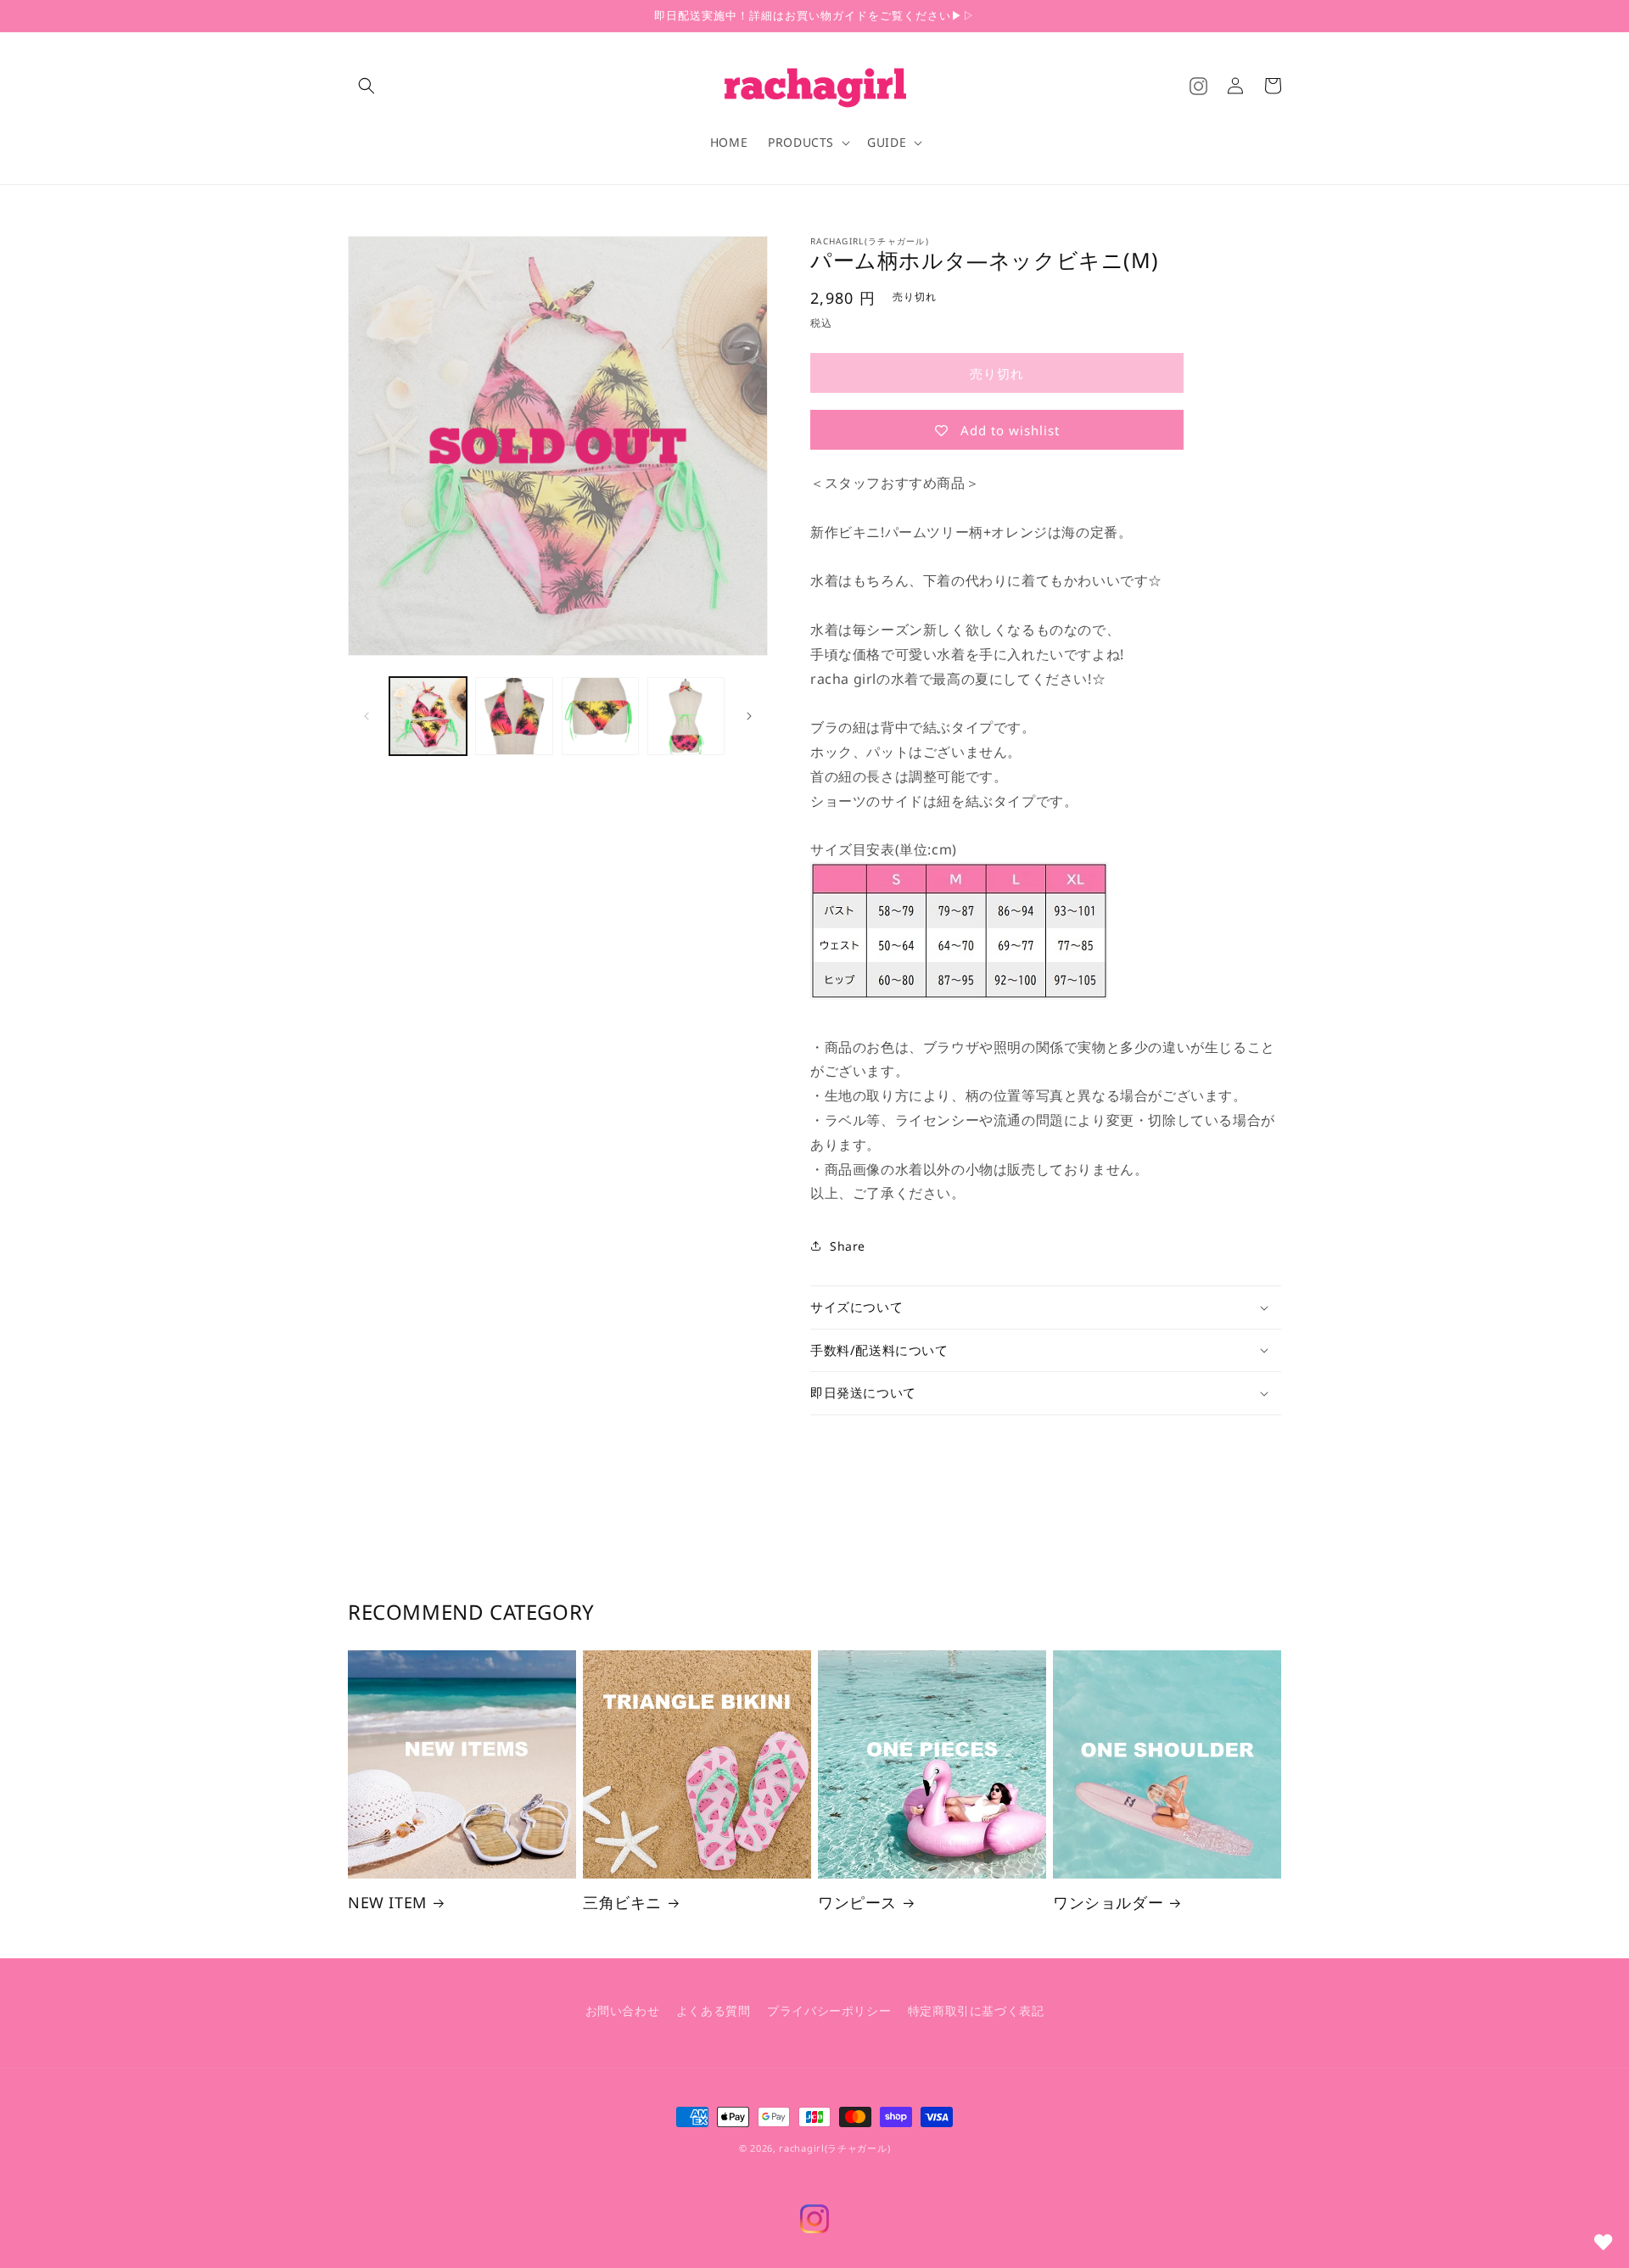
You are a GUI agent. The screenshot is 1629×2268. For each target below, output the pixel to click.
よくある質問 (714, 2010)
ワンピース (857, 1903)
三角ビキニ (622, 1903)
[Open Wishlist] (1604, 2243)
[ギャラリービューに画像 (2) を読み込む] (514, 716)
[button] (367, 86)
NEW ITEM (387, 1903)
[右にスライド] (749, 716)
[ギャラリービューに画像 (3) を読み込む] (600, 716)
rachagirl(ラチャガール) (834, 2148)
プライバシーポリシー (829, 2010)
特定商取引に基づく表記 (976, 2010)
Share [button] (848, 1246)
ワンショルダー (1108, 1903)
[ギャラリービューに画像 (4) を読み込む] (686, 716)
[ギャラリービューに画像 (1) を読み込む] (428, 716)
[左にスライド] (367, 716)
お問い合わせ (623, 2010)
